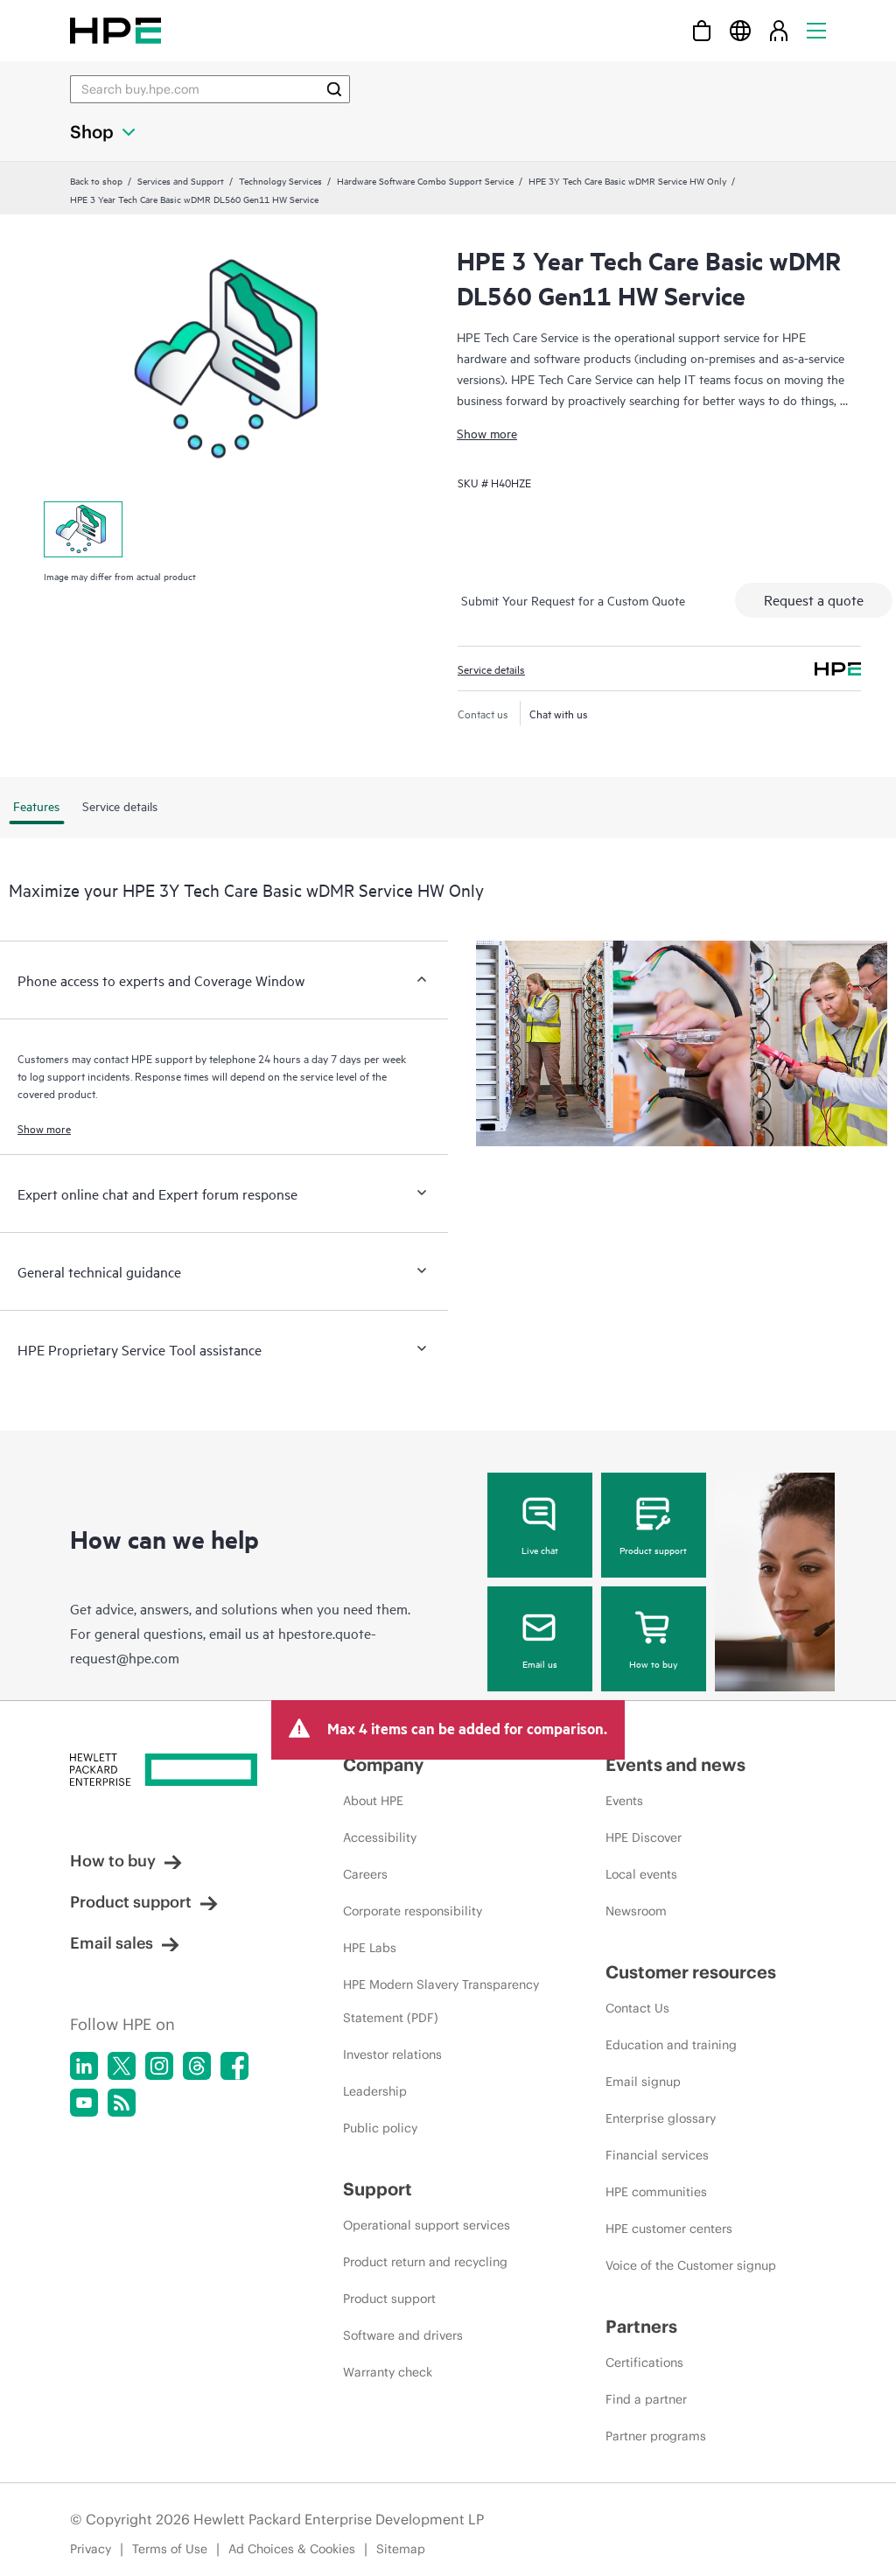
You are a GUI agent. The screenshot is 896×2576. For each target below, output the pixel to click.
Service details (491, 668)
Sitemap (401, 2549)
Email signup (643, 2082)
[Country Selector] (740, 30)
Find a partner (646, 2399)
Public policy (380, 2128)
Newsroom (636, 1911)
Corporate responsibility (413, 1911)
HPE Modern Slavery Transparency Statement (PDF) (441, 2001)
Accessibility (380, 1837)
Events (624, 1801)
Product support (653, 1550)
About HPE (373, 1801)
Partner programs (656, 2436)
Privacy (91, 2549)
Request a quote (814, 599)
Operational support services (427, 2225)
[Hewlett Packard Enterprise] (115, 30)
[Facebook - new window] (234, 2066)
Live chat (540, 1550)
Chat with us (559, 713)
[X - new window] (122, 2066)
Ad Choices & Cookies (292, 2549)
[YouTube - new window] (84, 2103)
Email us (540, 1663)
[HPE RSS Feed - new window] (122, 2103)
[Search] (334, 89)
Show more (487, 433)
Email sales (112, 1943)
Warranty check (388, 2372)
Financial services (657, 2155)
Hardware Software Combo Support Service (425, 180)
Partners (641, 2326)
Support (378, 2189)
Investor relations (392, 2054)
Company (383, 1764)
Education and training (671, 2045)
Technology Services (280, 180)
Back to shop (96, 180)
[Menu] (816, 30)
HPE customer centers (669, 2229)
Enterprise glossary (661, 2118)
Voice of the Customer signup (691, 2265)
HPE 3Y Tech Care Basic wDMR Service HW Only (627, 180)
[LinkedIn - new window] (84, 2066)
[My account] (779, 30)
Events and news (675, 1764)
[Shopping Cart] (702, 30)
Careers (365, 1874)
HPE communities (656, 2192)
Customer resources (691, 1972)
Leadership (375, 2091)
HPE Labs (370, 1948)
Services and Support (181, 180)
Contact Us (637, 2008)
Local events (641, 1874)
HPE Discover (644, 1837)
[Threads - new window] (197, 2066)
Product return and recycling (425, 2262)
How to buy (653, 1663)
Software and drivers (403, 2335)
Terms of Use (170, 2549)
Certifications (644, 2362)
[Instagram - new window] (159, 2066)
